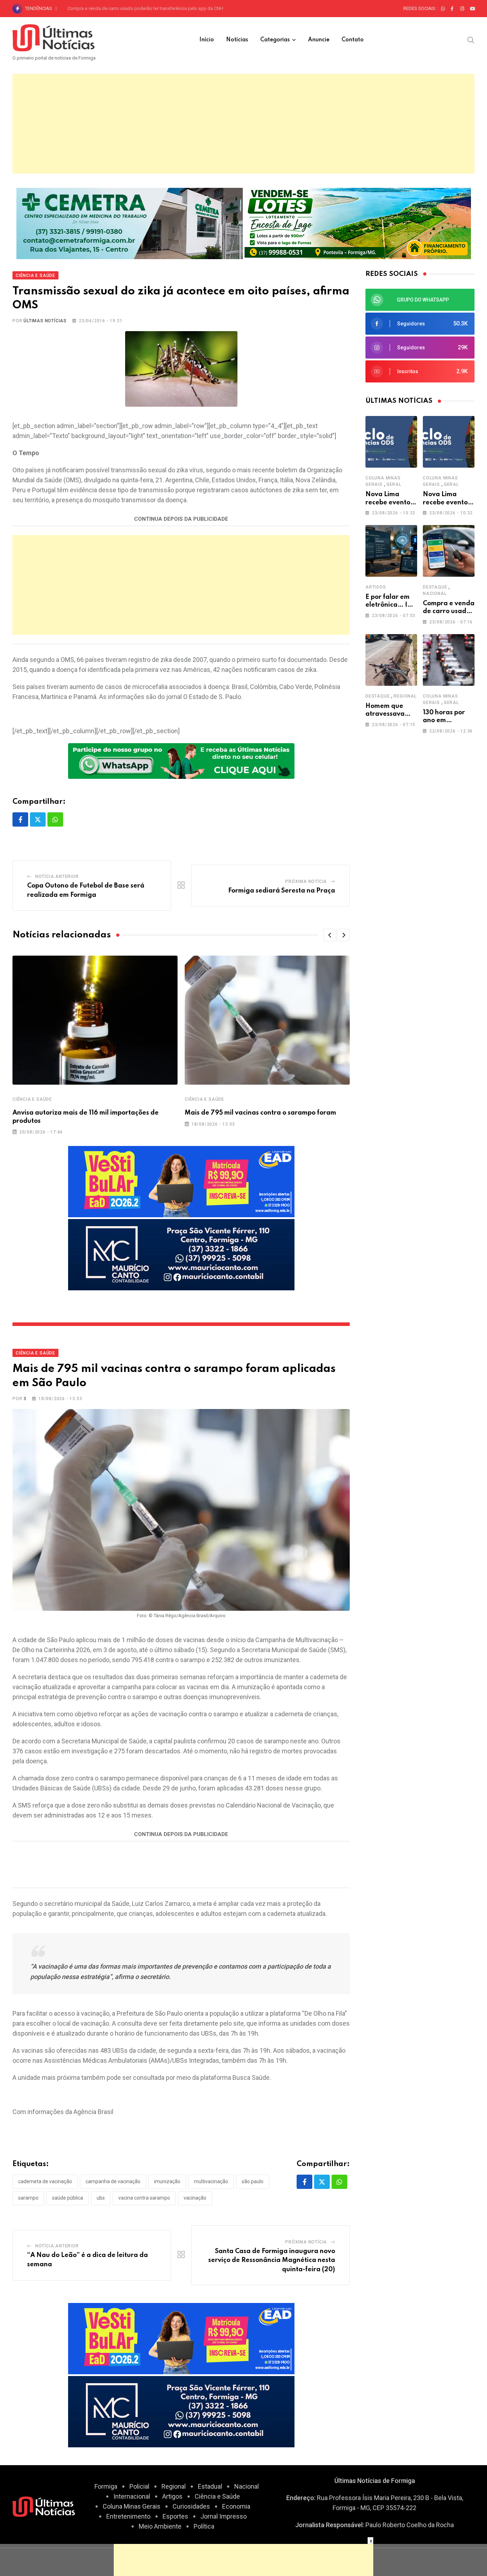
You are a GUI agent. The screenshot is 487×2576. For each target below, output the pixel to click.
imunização (167, 2181)
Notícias (237, 40)
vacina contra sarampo (144, 2198)
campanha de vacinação (113, 2181)
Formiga (106, 2486)
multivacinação (211, 2181)
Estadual (210, 2486)
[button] (330, 935)
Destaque (435, 587)
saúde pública (68, 2198)
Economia (236, 2506)
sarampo (28, 2198)
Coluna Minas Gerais (132, 2506)
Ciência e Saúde (32, 1099)
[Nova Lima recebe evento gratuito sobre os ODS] (391, 442)
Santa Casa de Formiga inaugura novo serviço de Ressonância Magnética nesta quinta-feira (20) (272, 2260)
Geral (394, 484)
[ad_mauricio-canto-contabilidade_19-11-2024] (181, 1254)
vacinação (195, 2198)
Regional (405, 696)
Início (207, 40)
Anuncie (319, 40)
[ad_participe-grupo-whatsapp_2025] (181, 760)
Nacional (435, 593)
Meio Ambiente (160, 2526)
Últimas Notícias (45, 321)
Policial (139, 2486)
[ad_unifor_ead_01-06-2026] (181, 1181)
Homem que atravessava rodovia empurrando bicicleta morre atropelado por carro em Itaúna (163, 8)
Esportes (175, 2516)
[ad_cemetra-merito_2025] (130, 223)
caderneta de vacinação (45, 2181)
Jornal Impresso (224, 2516)
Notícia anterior (57, 876)
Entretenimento (128, 2516)
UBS (101, 2198)
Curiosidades (191, 2506)
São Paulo (253, 2181)
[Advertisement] (243, 124)
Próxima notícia (306, 881)
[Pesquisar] (471, 40)
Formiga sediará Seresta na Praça (282, 891)
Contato (353, 40)
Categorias (275, 40)
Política (204, 2526)
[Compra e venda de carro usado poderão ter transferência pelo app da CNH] (449, 551)
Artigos (376, 587)
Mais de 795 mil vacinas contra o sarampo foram (260, 1113)
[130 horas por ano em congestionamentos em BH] (449, 660)
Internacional (132, 2496)
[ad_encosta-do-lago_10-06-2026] (358, 223)
